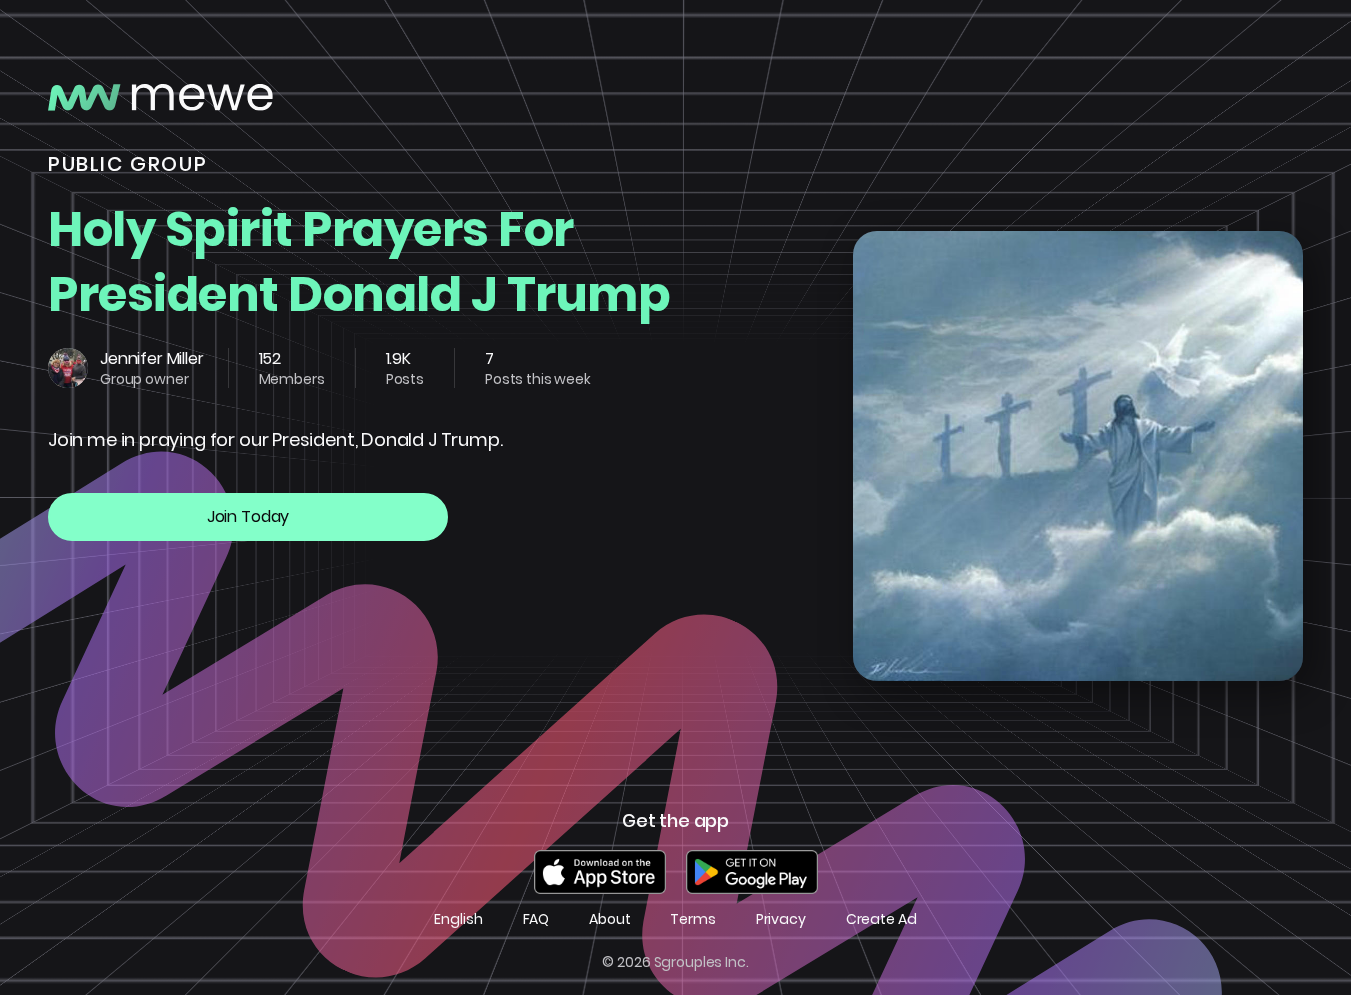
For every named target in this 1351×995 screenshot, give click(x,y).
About (609, 919)
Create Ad (881, 919)
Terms (692, 919)
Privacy (781, 919)
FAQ (536, 919)
